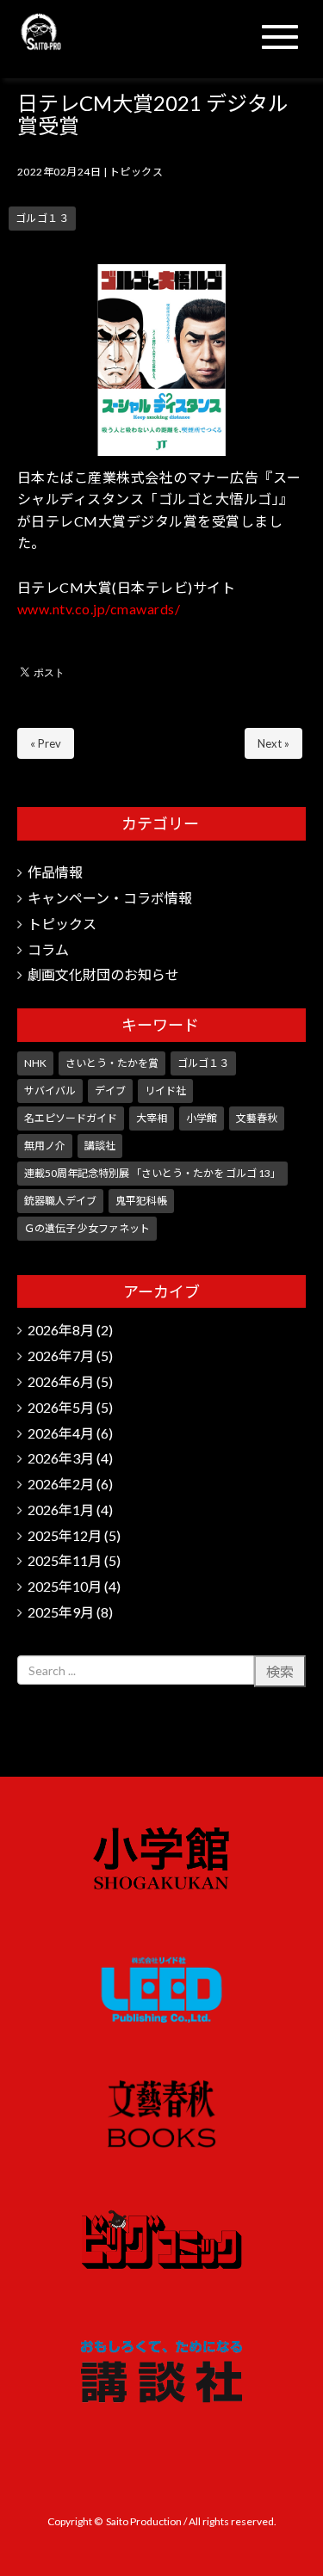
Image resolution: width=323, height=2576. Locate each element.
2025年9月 (61, 1612)
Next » (273, 743)
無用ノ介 (45, 1146)
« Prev (46, 743)
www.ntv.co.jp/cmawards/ (99, 609)
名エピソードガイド (71, 1118)
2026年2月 (61, 1484)
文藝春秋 (257, 1118)
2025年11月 (65, 1560)
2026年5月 (61, 1407)
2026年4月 (61, 1433)
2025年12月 (65, 1535)
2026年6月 (61, 1381)
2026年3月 (61, 1458)
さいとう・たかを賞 (112, 1063)
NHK (35, 1063)
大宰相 (152, 1118)
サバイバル (50, 1091)
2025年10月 (65, 1586)
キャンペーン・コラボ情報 (110, 898)
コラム (48, 949)
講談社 (100, 1146)
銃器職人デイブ (60, 1201)
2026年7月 (61, 1356)
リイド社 (165, 1091)
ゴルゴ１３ (42, 218)
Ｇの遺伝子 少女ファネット (87, 1228)
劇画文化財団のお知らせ (103, 974)
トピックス (136, 172)
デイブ (110, 1091)
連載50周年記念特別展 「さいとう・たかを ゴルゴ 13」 (152, 1173)
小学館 (202, 1118)
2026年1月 (61, 1510)
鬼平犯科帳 (141, 1201)
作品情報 (55, 872)
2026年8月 (61, 1330)
